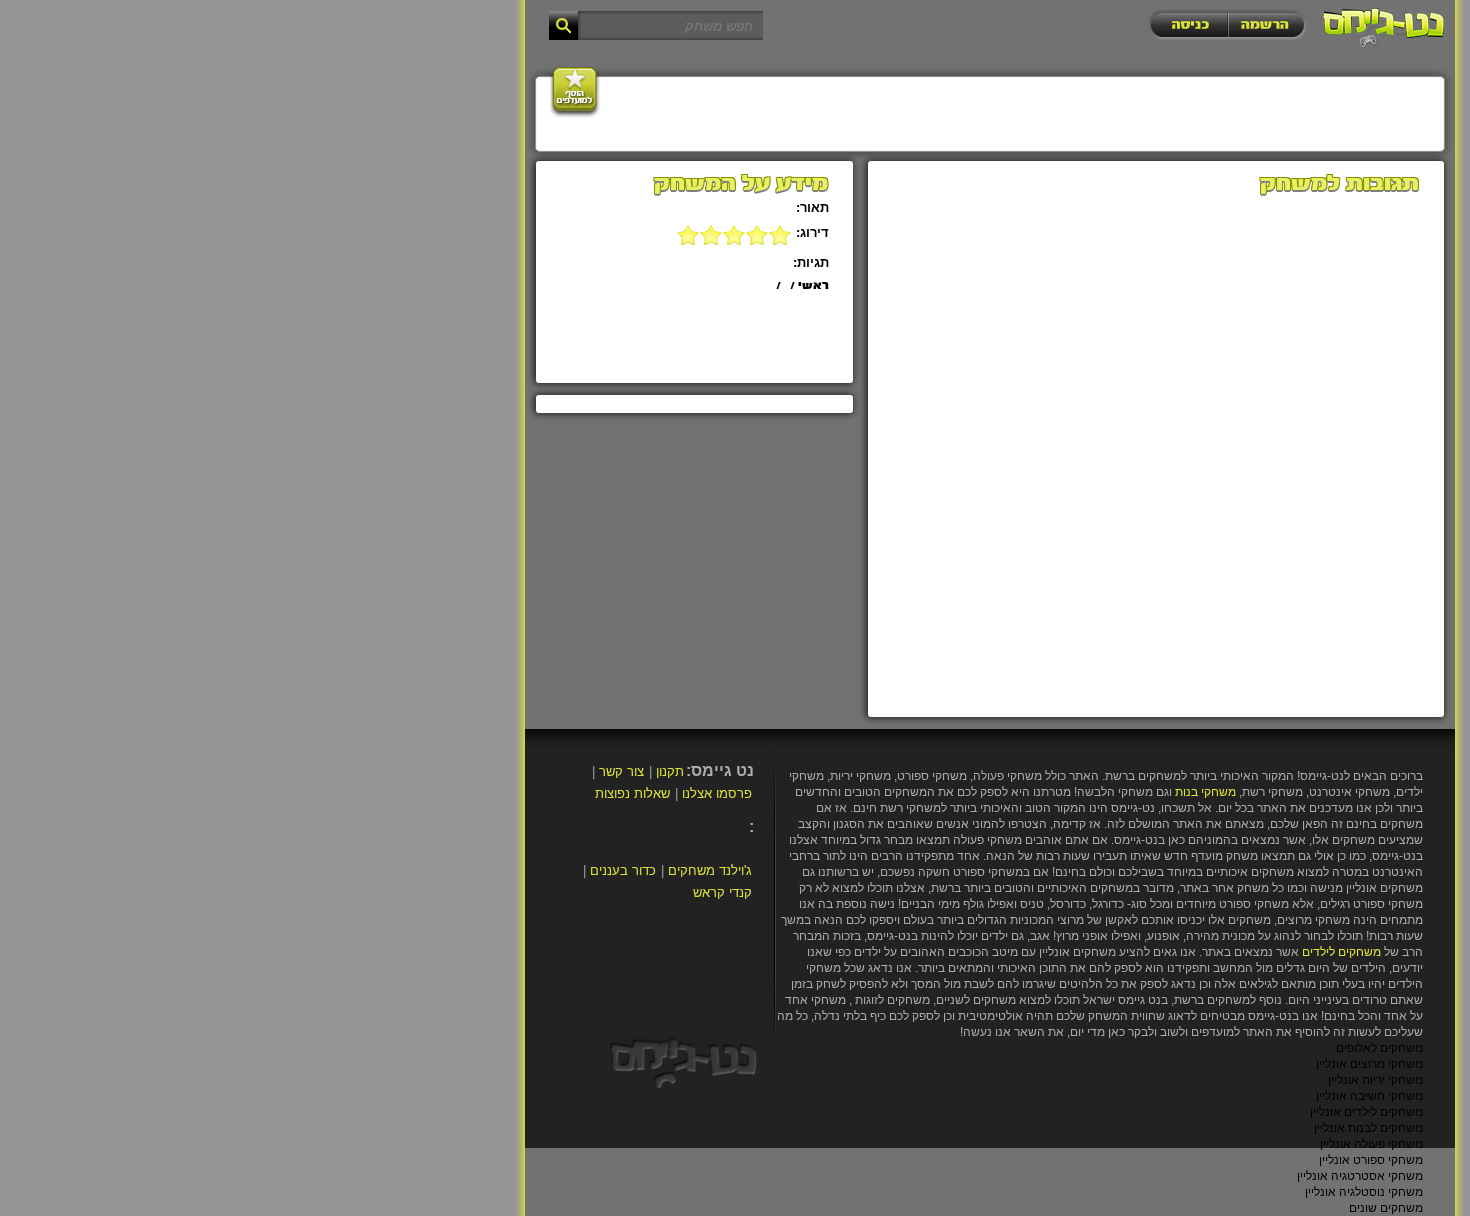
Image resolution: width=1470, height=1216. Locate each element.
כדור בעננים (623, 870)
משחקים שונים (1386, 1208)
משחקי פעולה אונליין (1371, 1144)
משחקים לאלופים (1379, 1048)
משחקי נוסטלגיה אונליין (1364, 1192)
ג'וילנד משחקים (710, 870)
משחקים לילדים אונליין (1366, 1112)
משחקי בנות (1205, 792)
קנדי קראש (722, 892)
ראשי (813, 286)
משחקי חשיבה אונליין (1369, 1096)
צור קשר (621, 771)
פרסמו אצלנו (717, 793)
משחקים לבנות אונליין (1368, 1128)
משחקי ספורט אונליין (1371, 1160)
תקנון (670, 771)
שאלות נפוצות (632, 793)
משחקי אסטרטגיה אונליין (1360, 1176)
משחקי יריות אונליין (1375, 1080)
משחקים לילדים (1341, 952)
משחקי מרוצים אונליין (1369, 1064)
